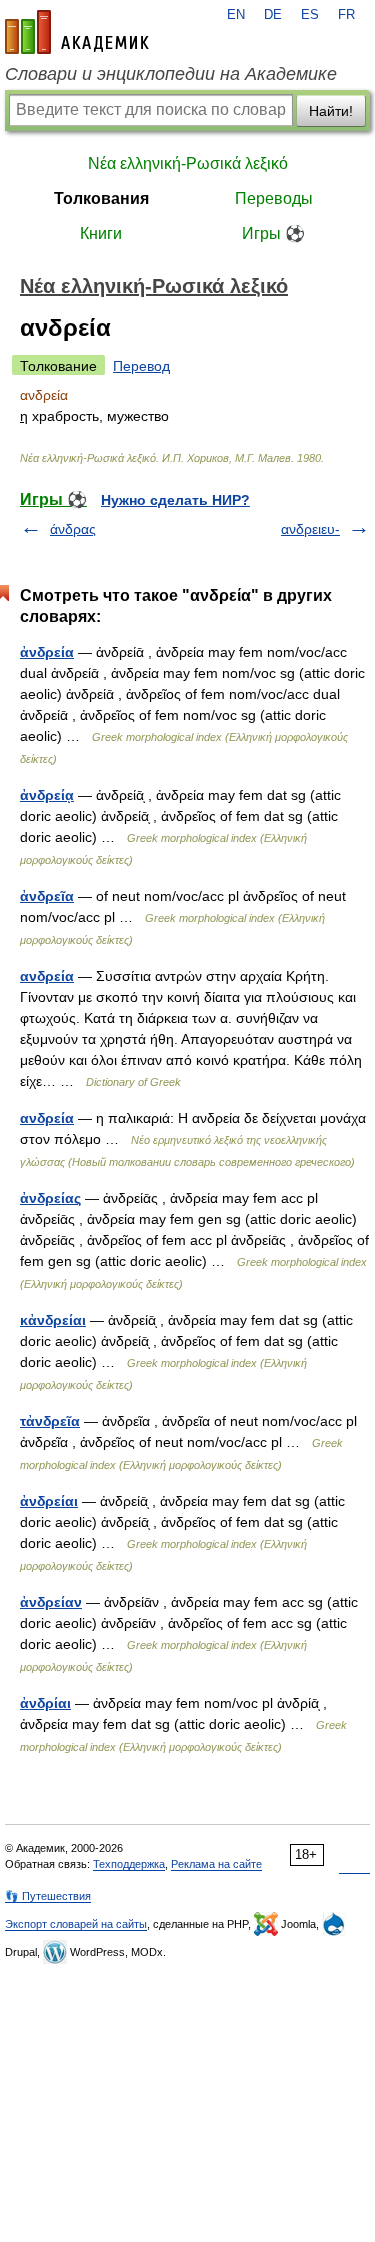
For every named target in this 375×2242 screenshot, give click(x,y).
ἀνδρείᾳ (47, 795)
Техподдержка (129, 1864)
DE (273, 15)
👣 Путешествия (48, 1896)
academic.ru (77, 32)
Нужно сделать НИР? (175, 500)
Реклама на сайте (216, 1864)
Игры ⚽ (273, 233)
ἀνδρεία (47, 652)
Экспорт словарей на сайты (76, 1924)
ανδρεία (47, 976)
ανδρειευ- (310, 529)
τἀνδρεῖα (50, 1421)
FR (346, 15)
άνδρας (73, 529)
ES (310, 15)
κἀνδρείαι (53, 1320)
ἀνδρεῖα (47, 896)
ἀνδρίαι (45, 1703)
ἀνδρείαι (49, 1501)
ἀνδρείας (50, 1198)
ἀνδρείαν (51, 1602)
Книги (101, 233)
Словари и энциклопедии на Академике (171, 74)
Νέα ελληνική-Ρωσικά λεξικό (188, 163)
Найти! (331, 111)
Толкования (101, 198)
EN (236, 15)
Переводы (274, 198)
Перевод (141, 366)
